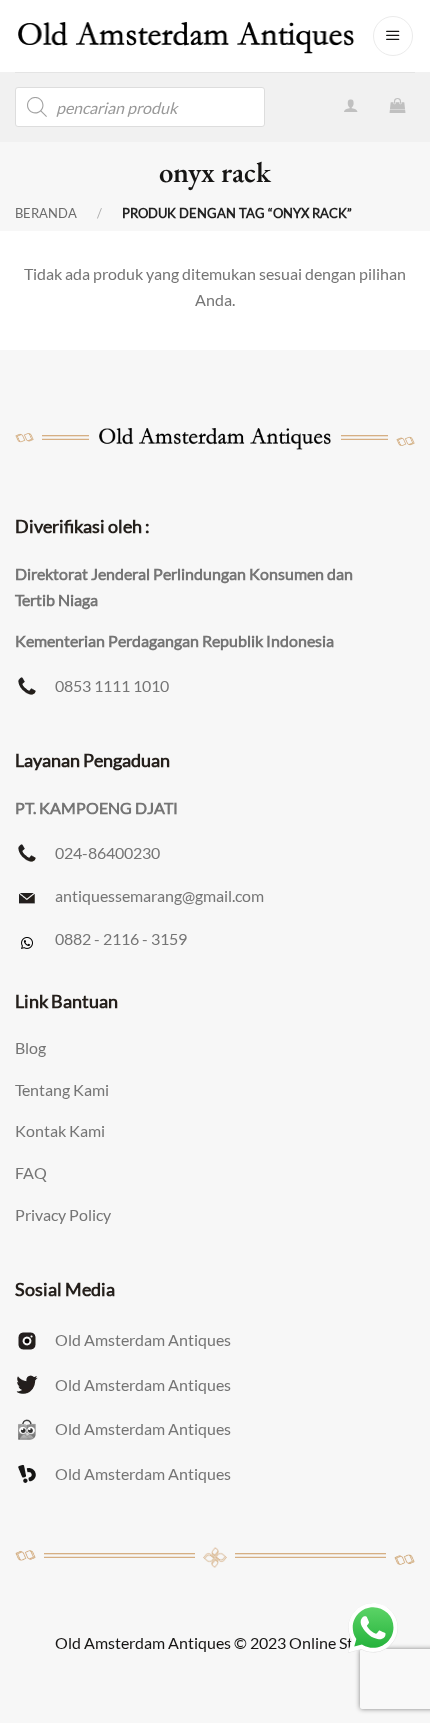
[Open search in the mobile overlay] (140, 107)
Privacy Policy (63, 1214)
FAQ (31, 1172)
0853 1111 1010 (112, 685)
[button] (393, 36)
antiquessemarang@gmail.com (159, 895)
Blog (30, 1047)
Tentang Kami (62, 1089)
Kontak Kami (60, 1130)
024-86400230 (107, 852)
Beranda (46, 213)
